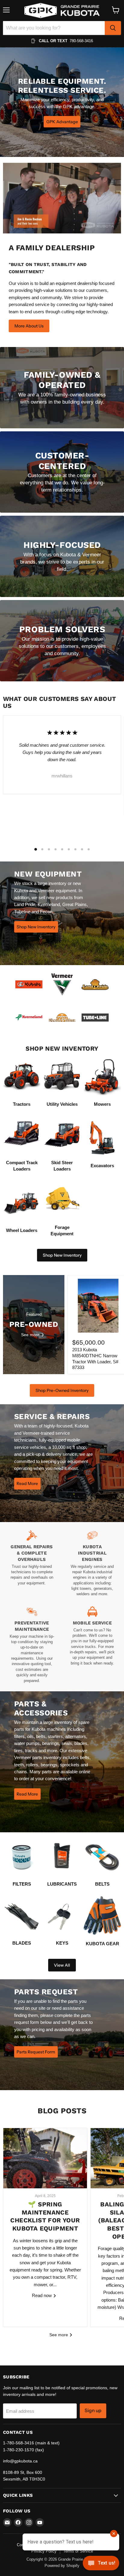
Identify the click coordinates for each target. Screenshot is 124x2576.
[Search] (113, 28)
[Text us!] (101, 2564)
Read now (42, 2295)
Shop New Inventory (62, 1255)
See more (59, 2335)
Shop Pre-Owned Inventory (62, 1390)
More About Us (29, 326)
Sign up (93, 2410)
